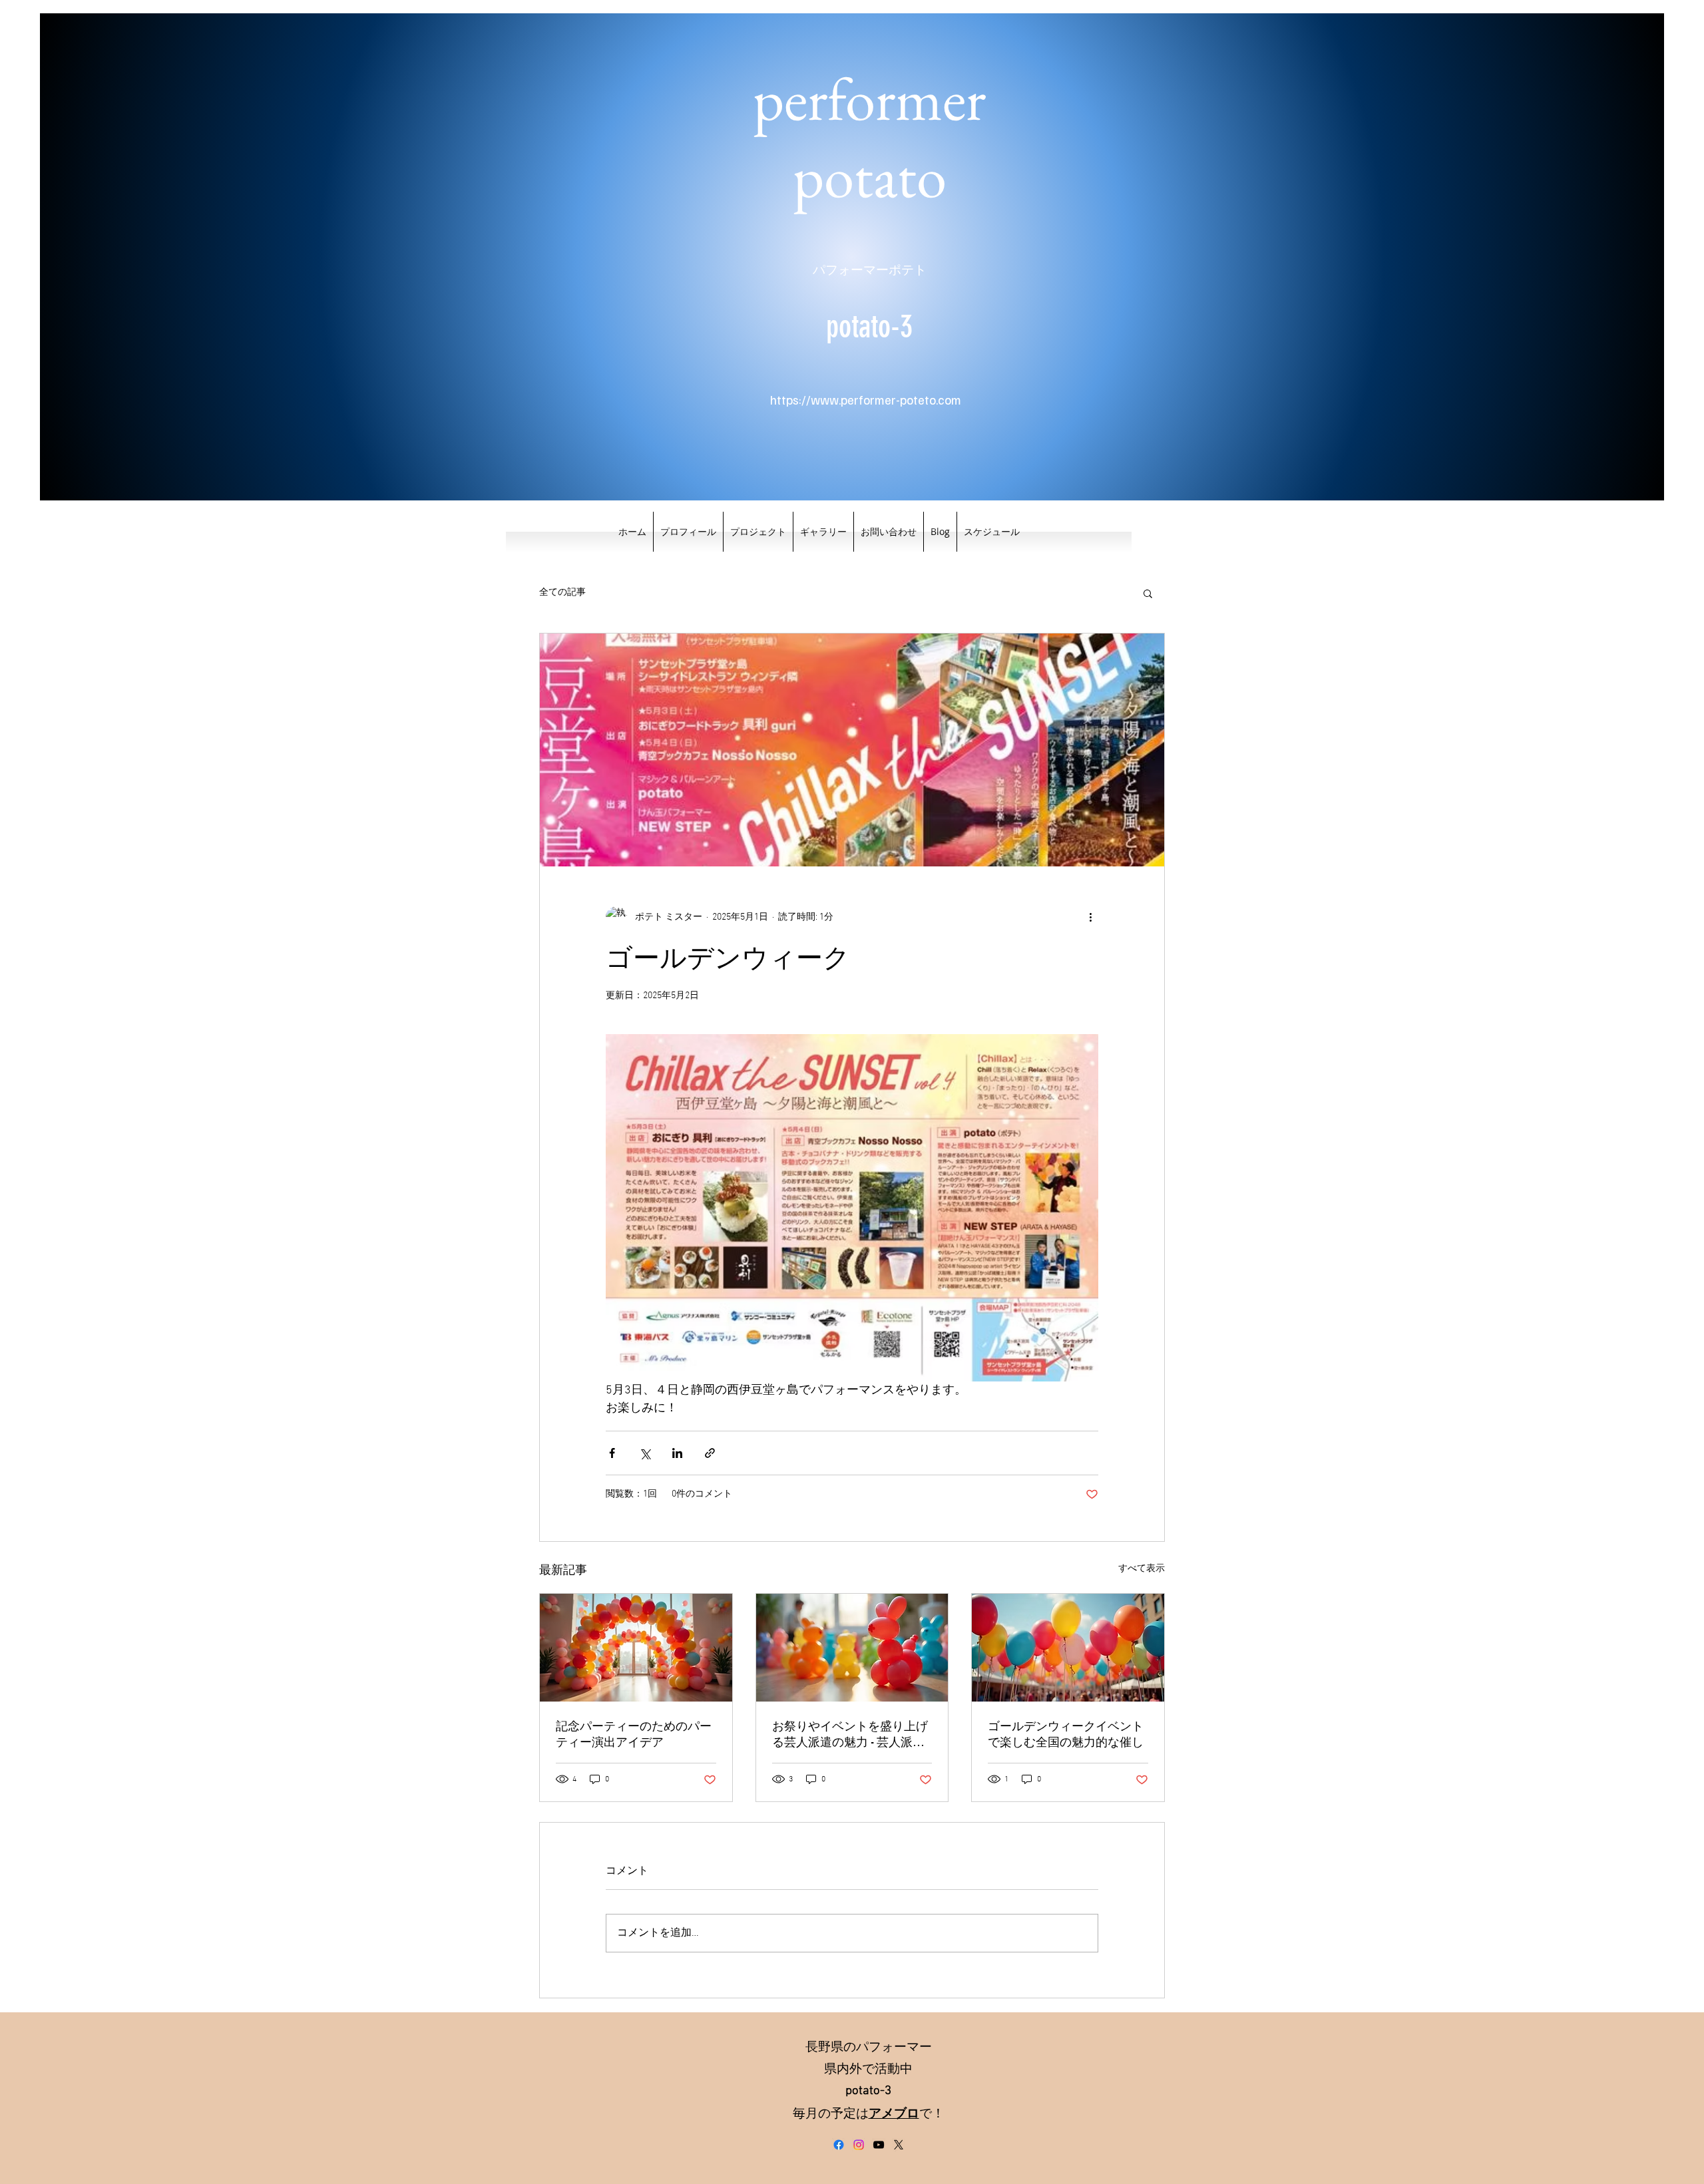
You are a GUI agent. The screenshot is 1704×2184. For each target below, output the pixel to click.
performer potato (869, 137)
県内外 (843, 2070)
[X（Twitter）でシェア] (645, 1453)
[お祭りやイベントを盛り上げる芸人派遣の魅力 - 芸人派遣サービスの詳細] (852, 1648)
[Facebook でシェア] (612, 1453)
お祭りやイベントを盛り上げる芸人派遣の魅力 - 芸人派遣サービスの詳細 (850, 1734)
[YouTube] (879, 2145)
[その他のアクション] (1090, 917)
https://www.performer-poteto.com (866, 400)
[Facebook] (839, 2145)
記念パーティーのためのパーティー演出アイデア (634, 1734)
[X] (899, 2145)
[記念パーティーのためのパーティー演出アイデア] (636, 1648)
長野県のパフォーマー (869, 2048)
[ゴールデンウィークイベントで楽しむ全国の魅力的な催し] (1068, 1648)
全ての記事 (562, 593)
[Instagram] (859, 2145)
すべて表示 (1142, 1569)
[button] (1148, 593)
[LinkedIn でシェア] (677, 1453)
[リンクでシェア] (710, 1453)
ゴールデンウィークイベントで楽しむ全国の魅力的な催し (1066, 1734)
